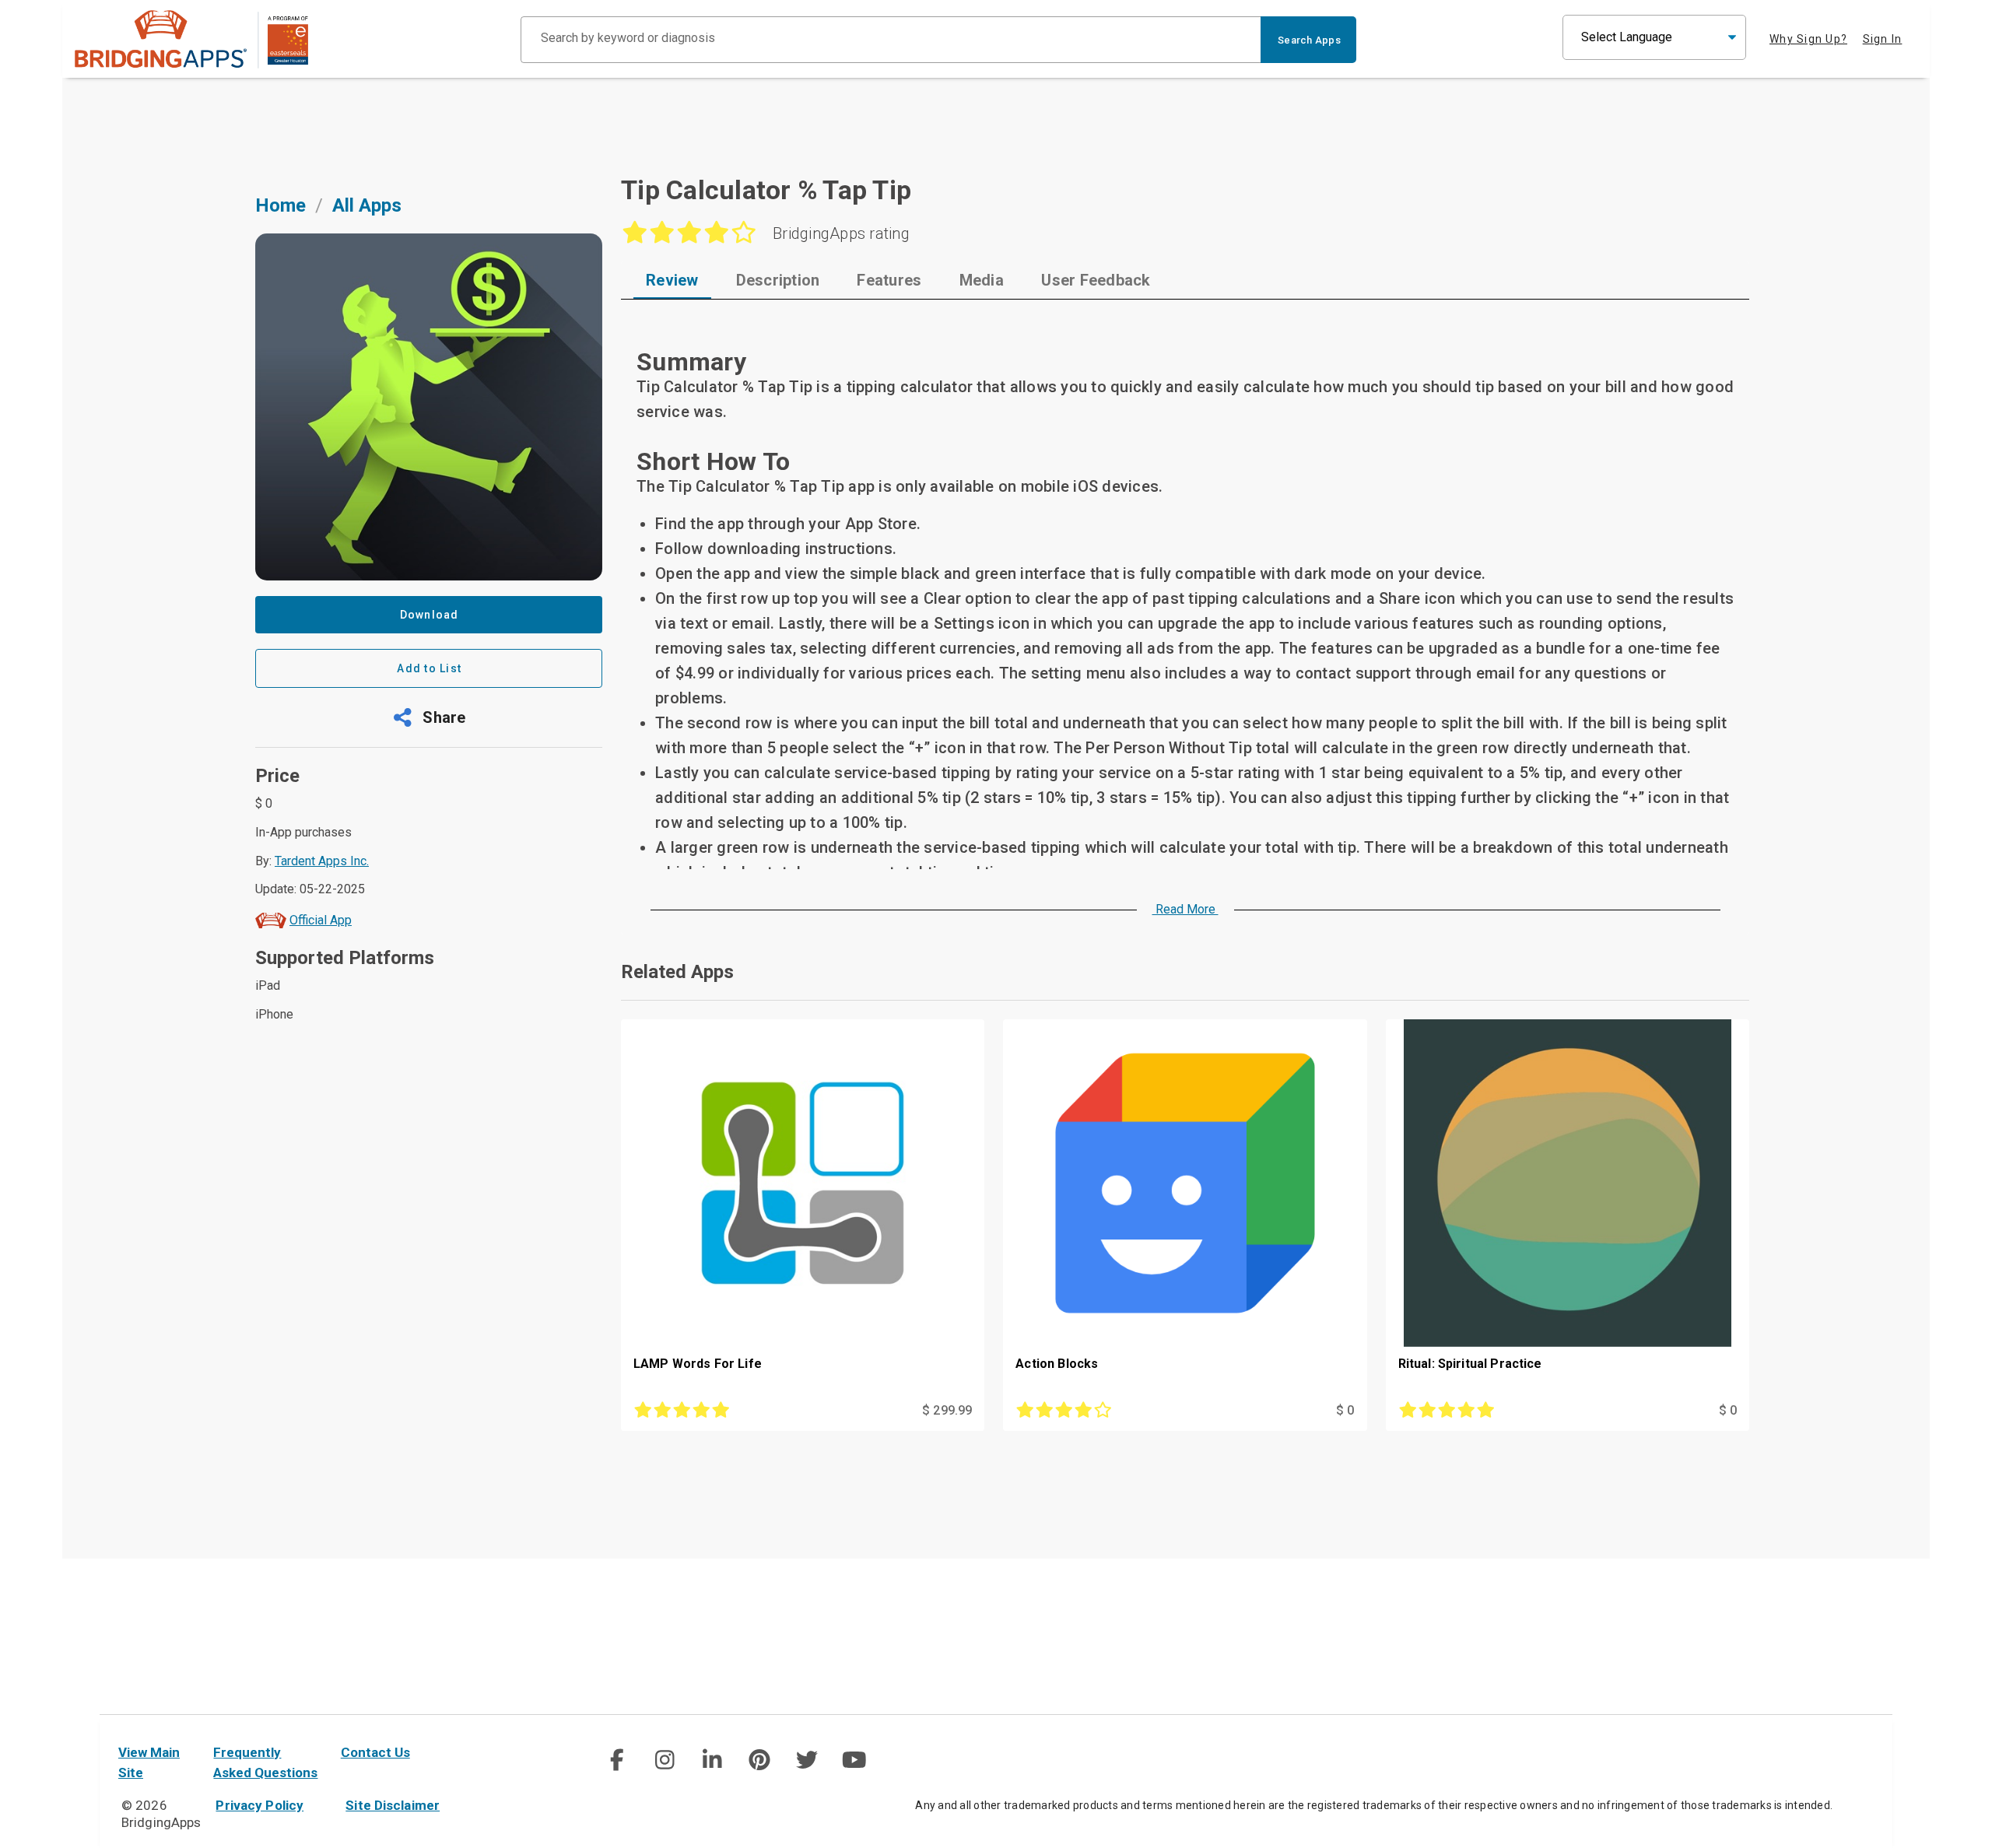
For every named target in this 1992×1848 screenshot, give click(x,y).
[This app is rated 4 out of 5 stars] (1128, 1411)
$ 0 (1345, 1410)
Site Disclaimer (393, 1805)
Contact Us (375, 1752)
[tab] (672, 280)
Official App (321, 920)
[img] (617, 1760)
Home (281, 205)
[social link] (617, 1760)
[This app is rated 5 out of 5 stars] (746, 1411)
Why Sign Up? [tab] (1808, 39)
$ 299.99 (947, 1410)
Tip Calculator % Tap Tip (766, 190)
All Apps (367, 205)
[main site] (191, 39)
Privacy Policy (260, 1805)
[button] (429, 717)
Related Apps (677, 972)
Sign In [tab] (1883, 39)
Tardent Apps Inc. (322, 861)
